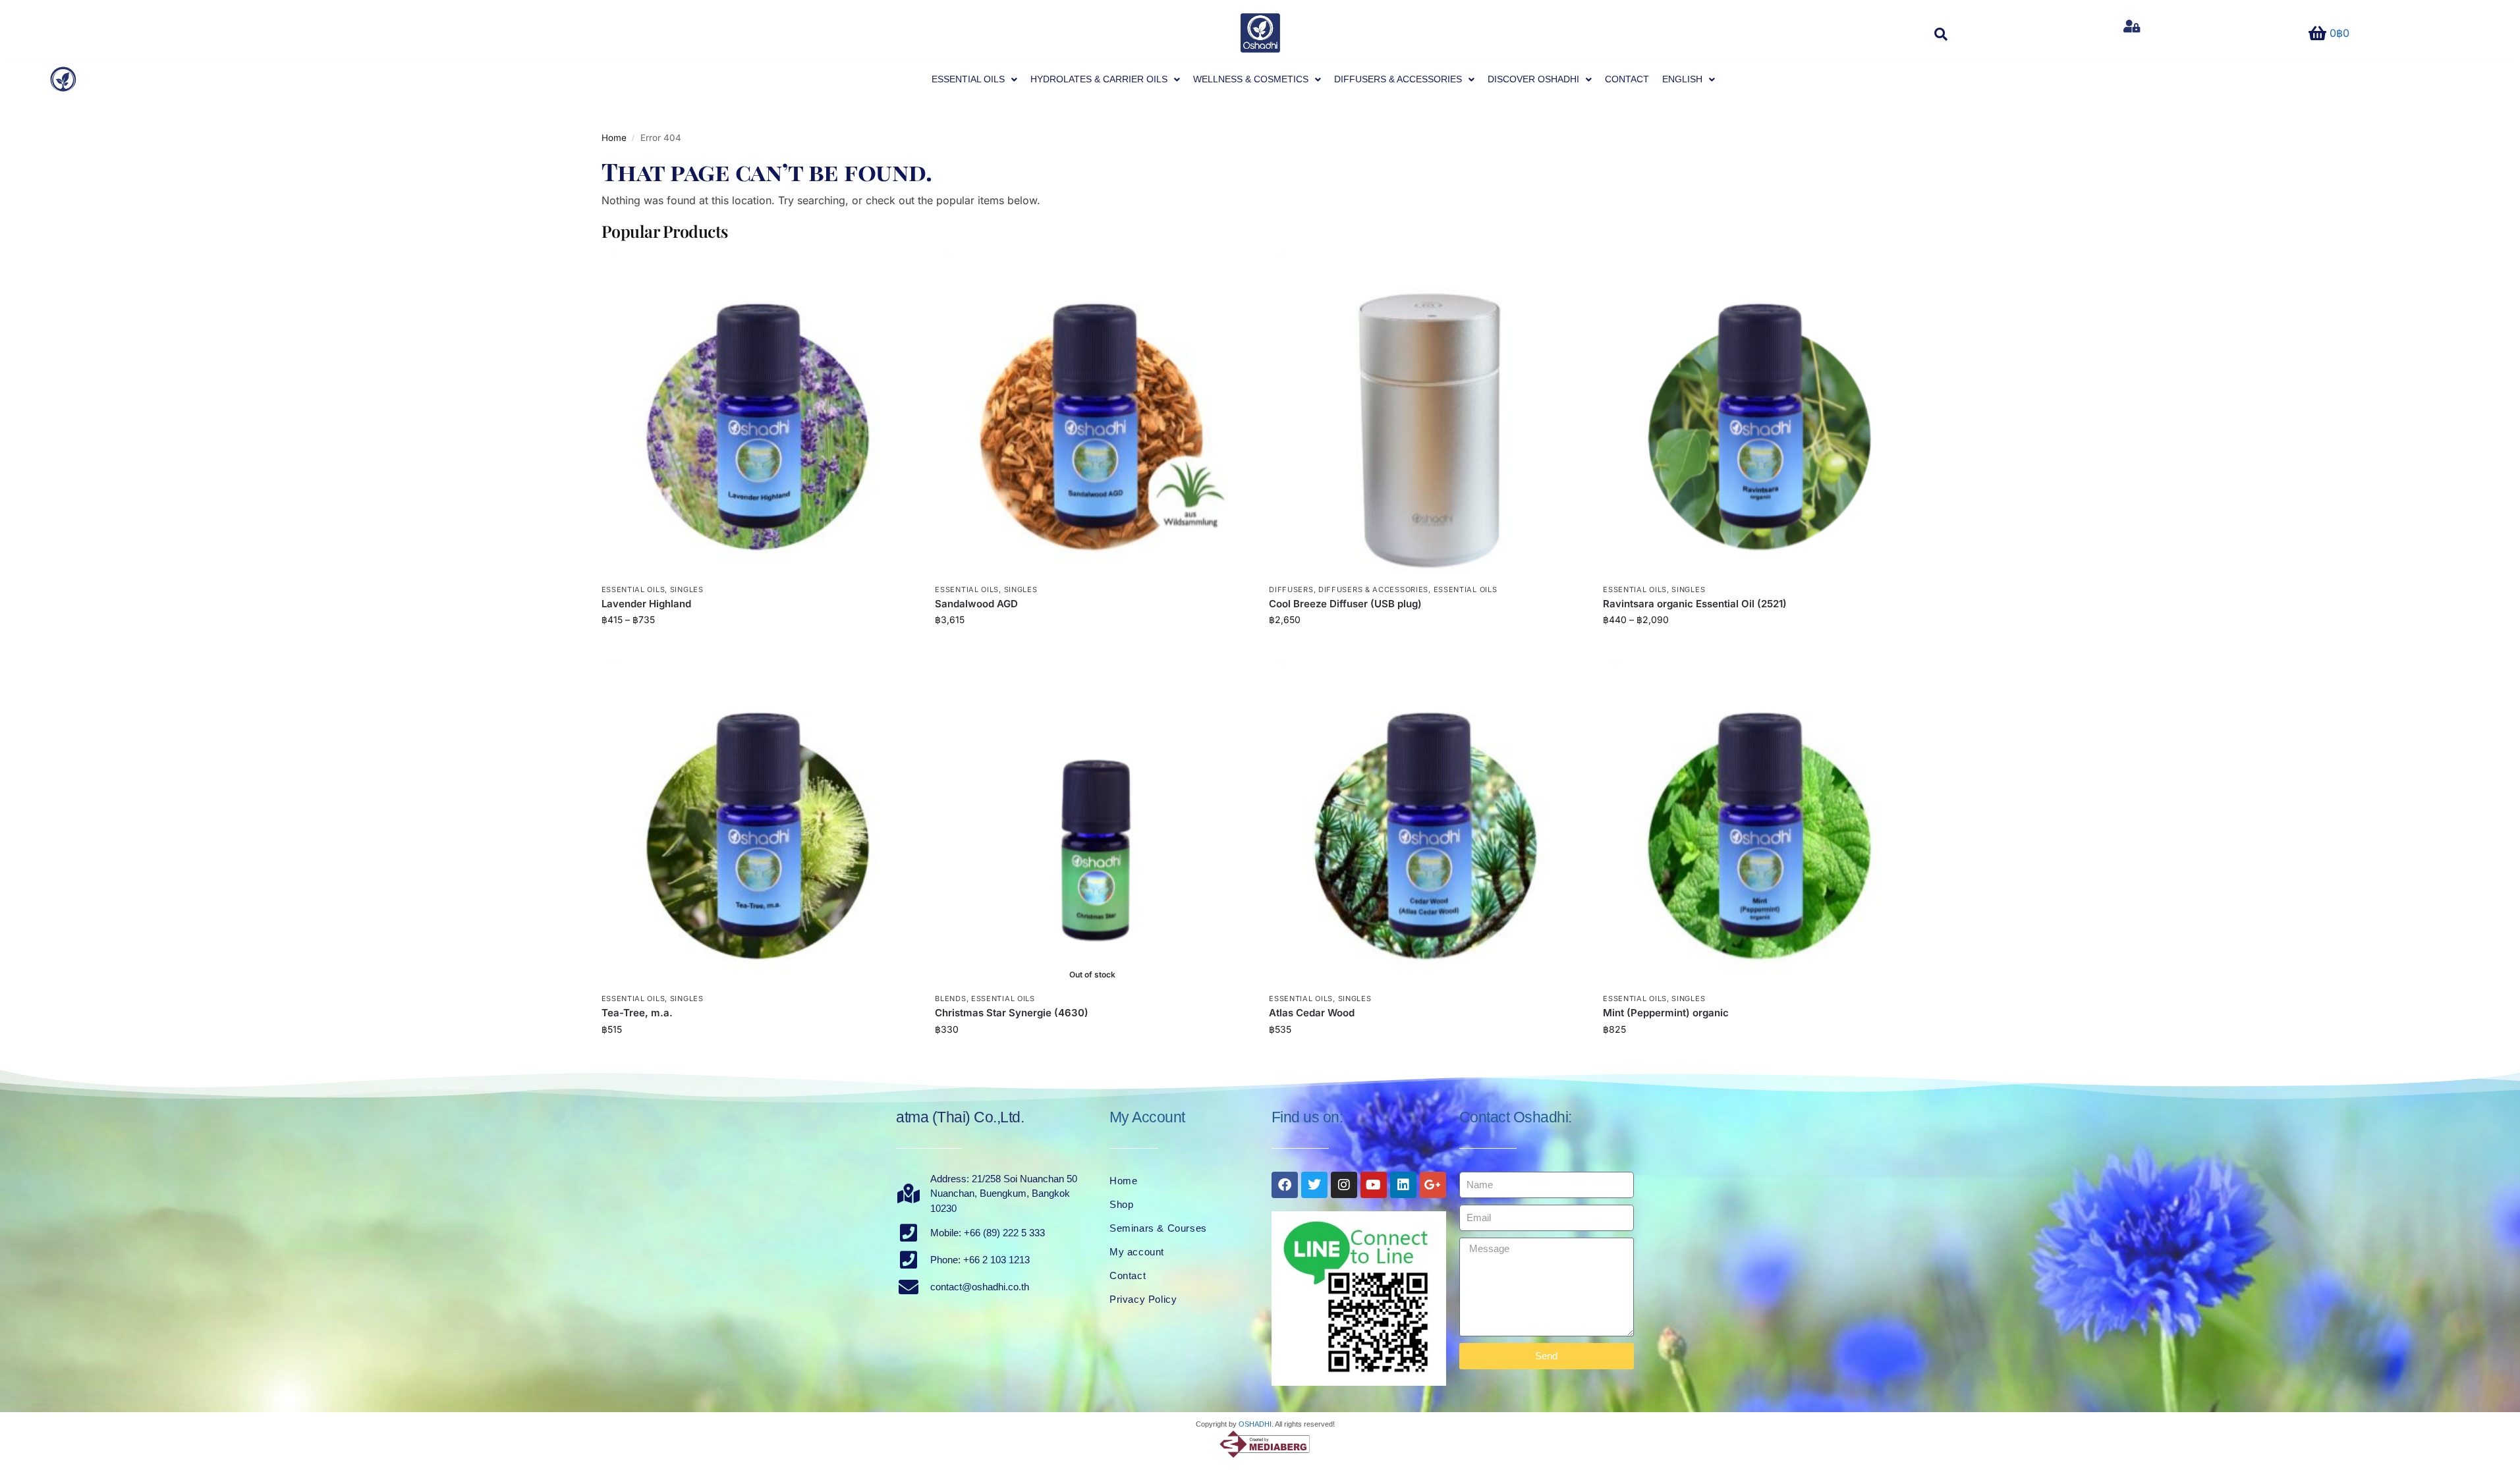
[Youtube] (1374, 1185)
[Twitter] (1314, 1185)
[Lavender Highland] (759, 414)
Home (614, 138)
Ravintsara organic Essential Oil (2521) (1695, 604)
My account (1137, 1252)
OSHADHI (1255, 1424)
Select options (758, 647)
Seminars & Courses (1158, 1228)
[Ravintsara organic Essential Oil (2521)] (1760, 414)
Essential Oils (633, 589)
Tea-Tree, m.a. (637, 1013)
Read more (1092, 1057)
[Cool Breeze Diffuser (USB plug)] (1426, 414)
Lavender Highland (646, 604)
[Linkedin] (1403, 1185)
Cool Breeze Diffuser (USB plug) (1345, 604)
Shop (1121, 1204)
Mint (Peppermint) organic (1666, 1013)
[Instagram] (1344, 1185)
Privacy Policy (1143, 1299)
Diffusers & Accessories (1373, 589)
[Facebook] (1285, 1185)
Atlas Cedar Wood (1312, 1013)
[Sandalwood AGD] (1092, 414)
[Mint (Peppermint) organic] (1760, 823)
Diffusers (1291, 589)
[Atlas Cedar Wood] (1426, 823)
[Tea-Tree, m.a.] (759, 823)
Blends (950, 999)
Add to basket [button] (1092, 647)
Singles (687, 589)
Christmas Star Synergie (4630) (1012, 1013)
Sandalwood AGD (976, 604)
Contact (1128, 1275)
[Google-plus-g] (1433, 1185)
